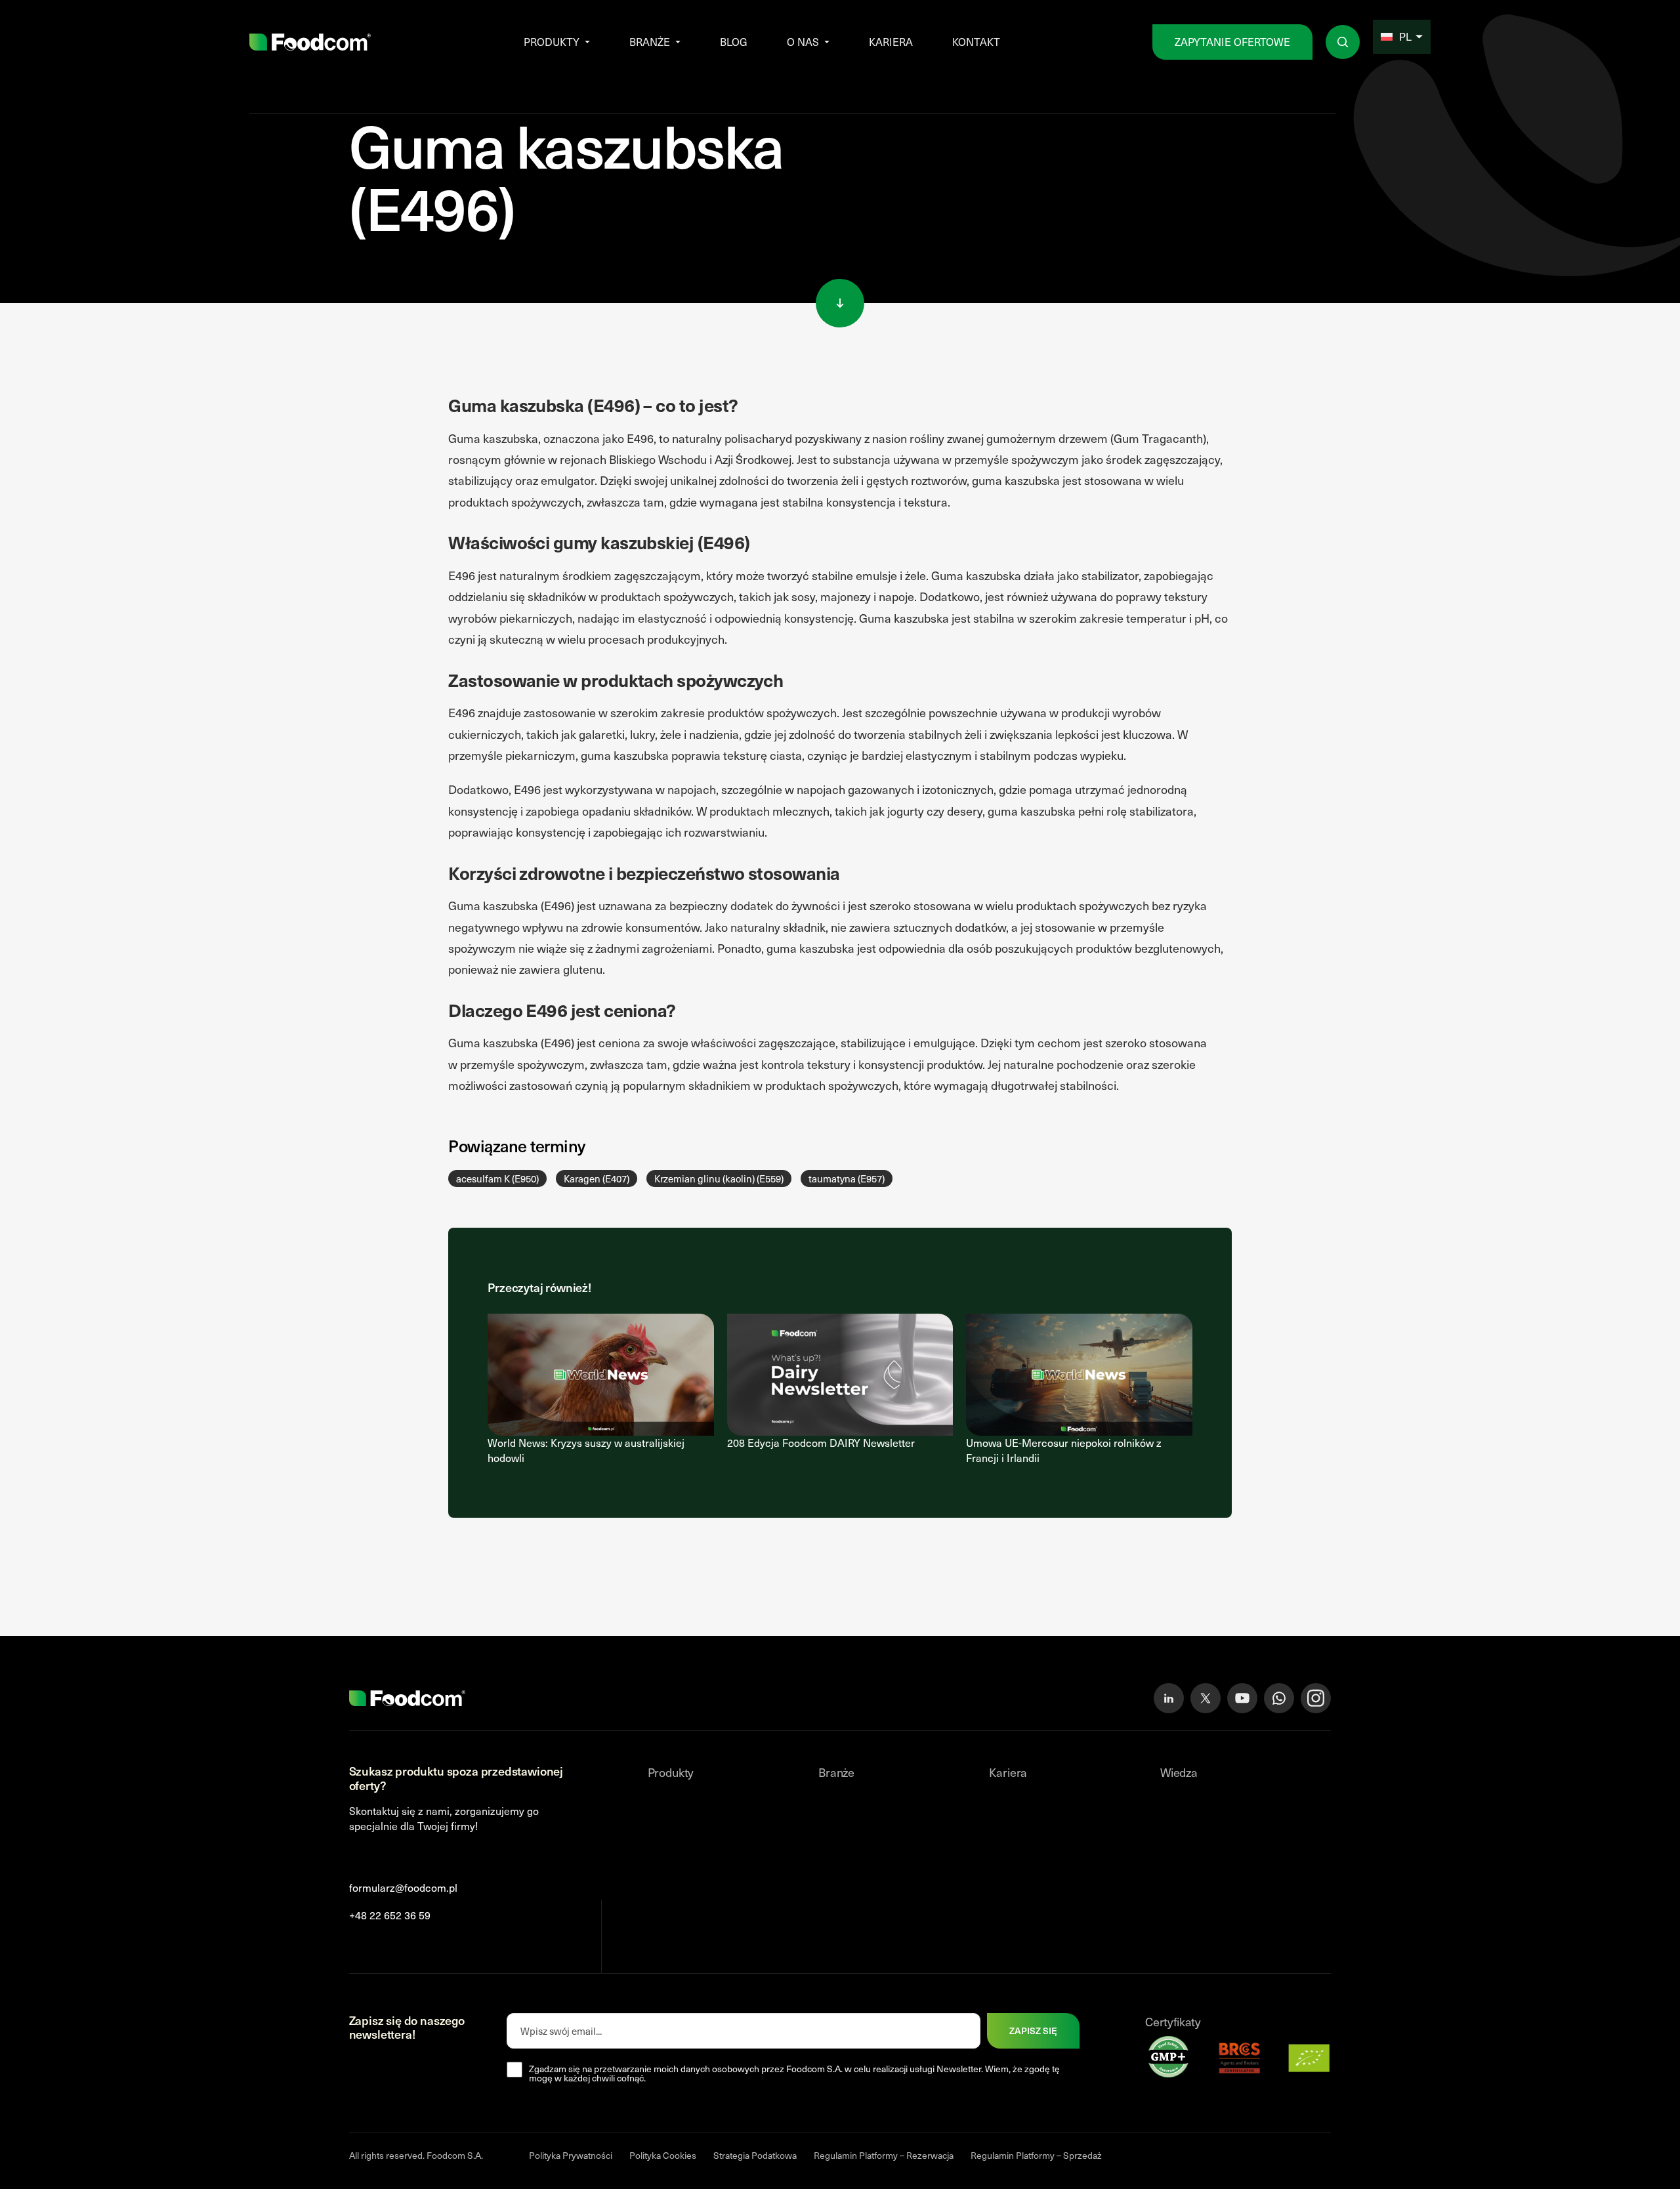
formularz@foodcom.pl (403, 1887)
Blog (734, 42)
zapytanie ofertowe (1232, 42)
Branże (650, 42)
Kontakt (976, 42)
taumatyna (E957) (847, 1178)
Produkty (552, 42)
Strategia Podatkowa (755, 2155)
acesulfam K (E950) (497, 1178)
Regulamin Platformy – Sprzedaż (1036, 2155)
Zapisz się (1033, 2031)
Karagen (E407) (597, 1178)
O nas (803, 42)
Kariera (891, 42)
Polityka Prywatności (571, 2155)
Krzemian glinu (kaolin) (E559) (719, 1178)
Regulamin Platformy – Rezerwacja (884, 2155)
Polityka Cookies (663, 2155)
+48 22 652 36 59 (390, 1915)
